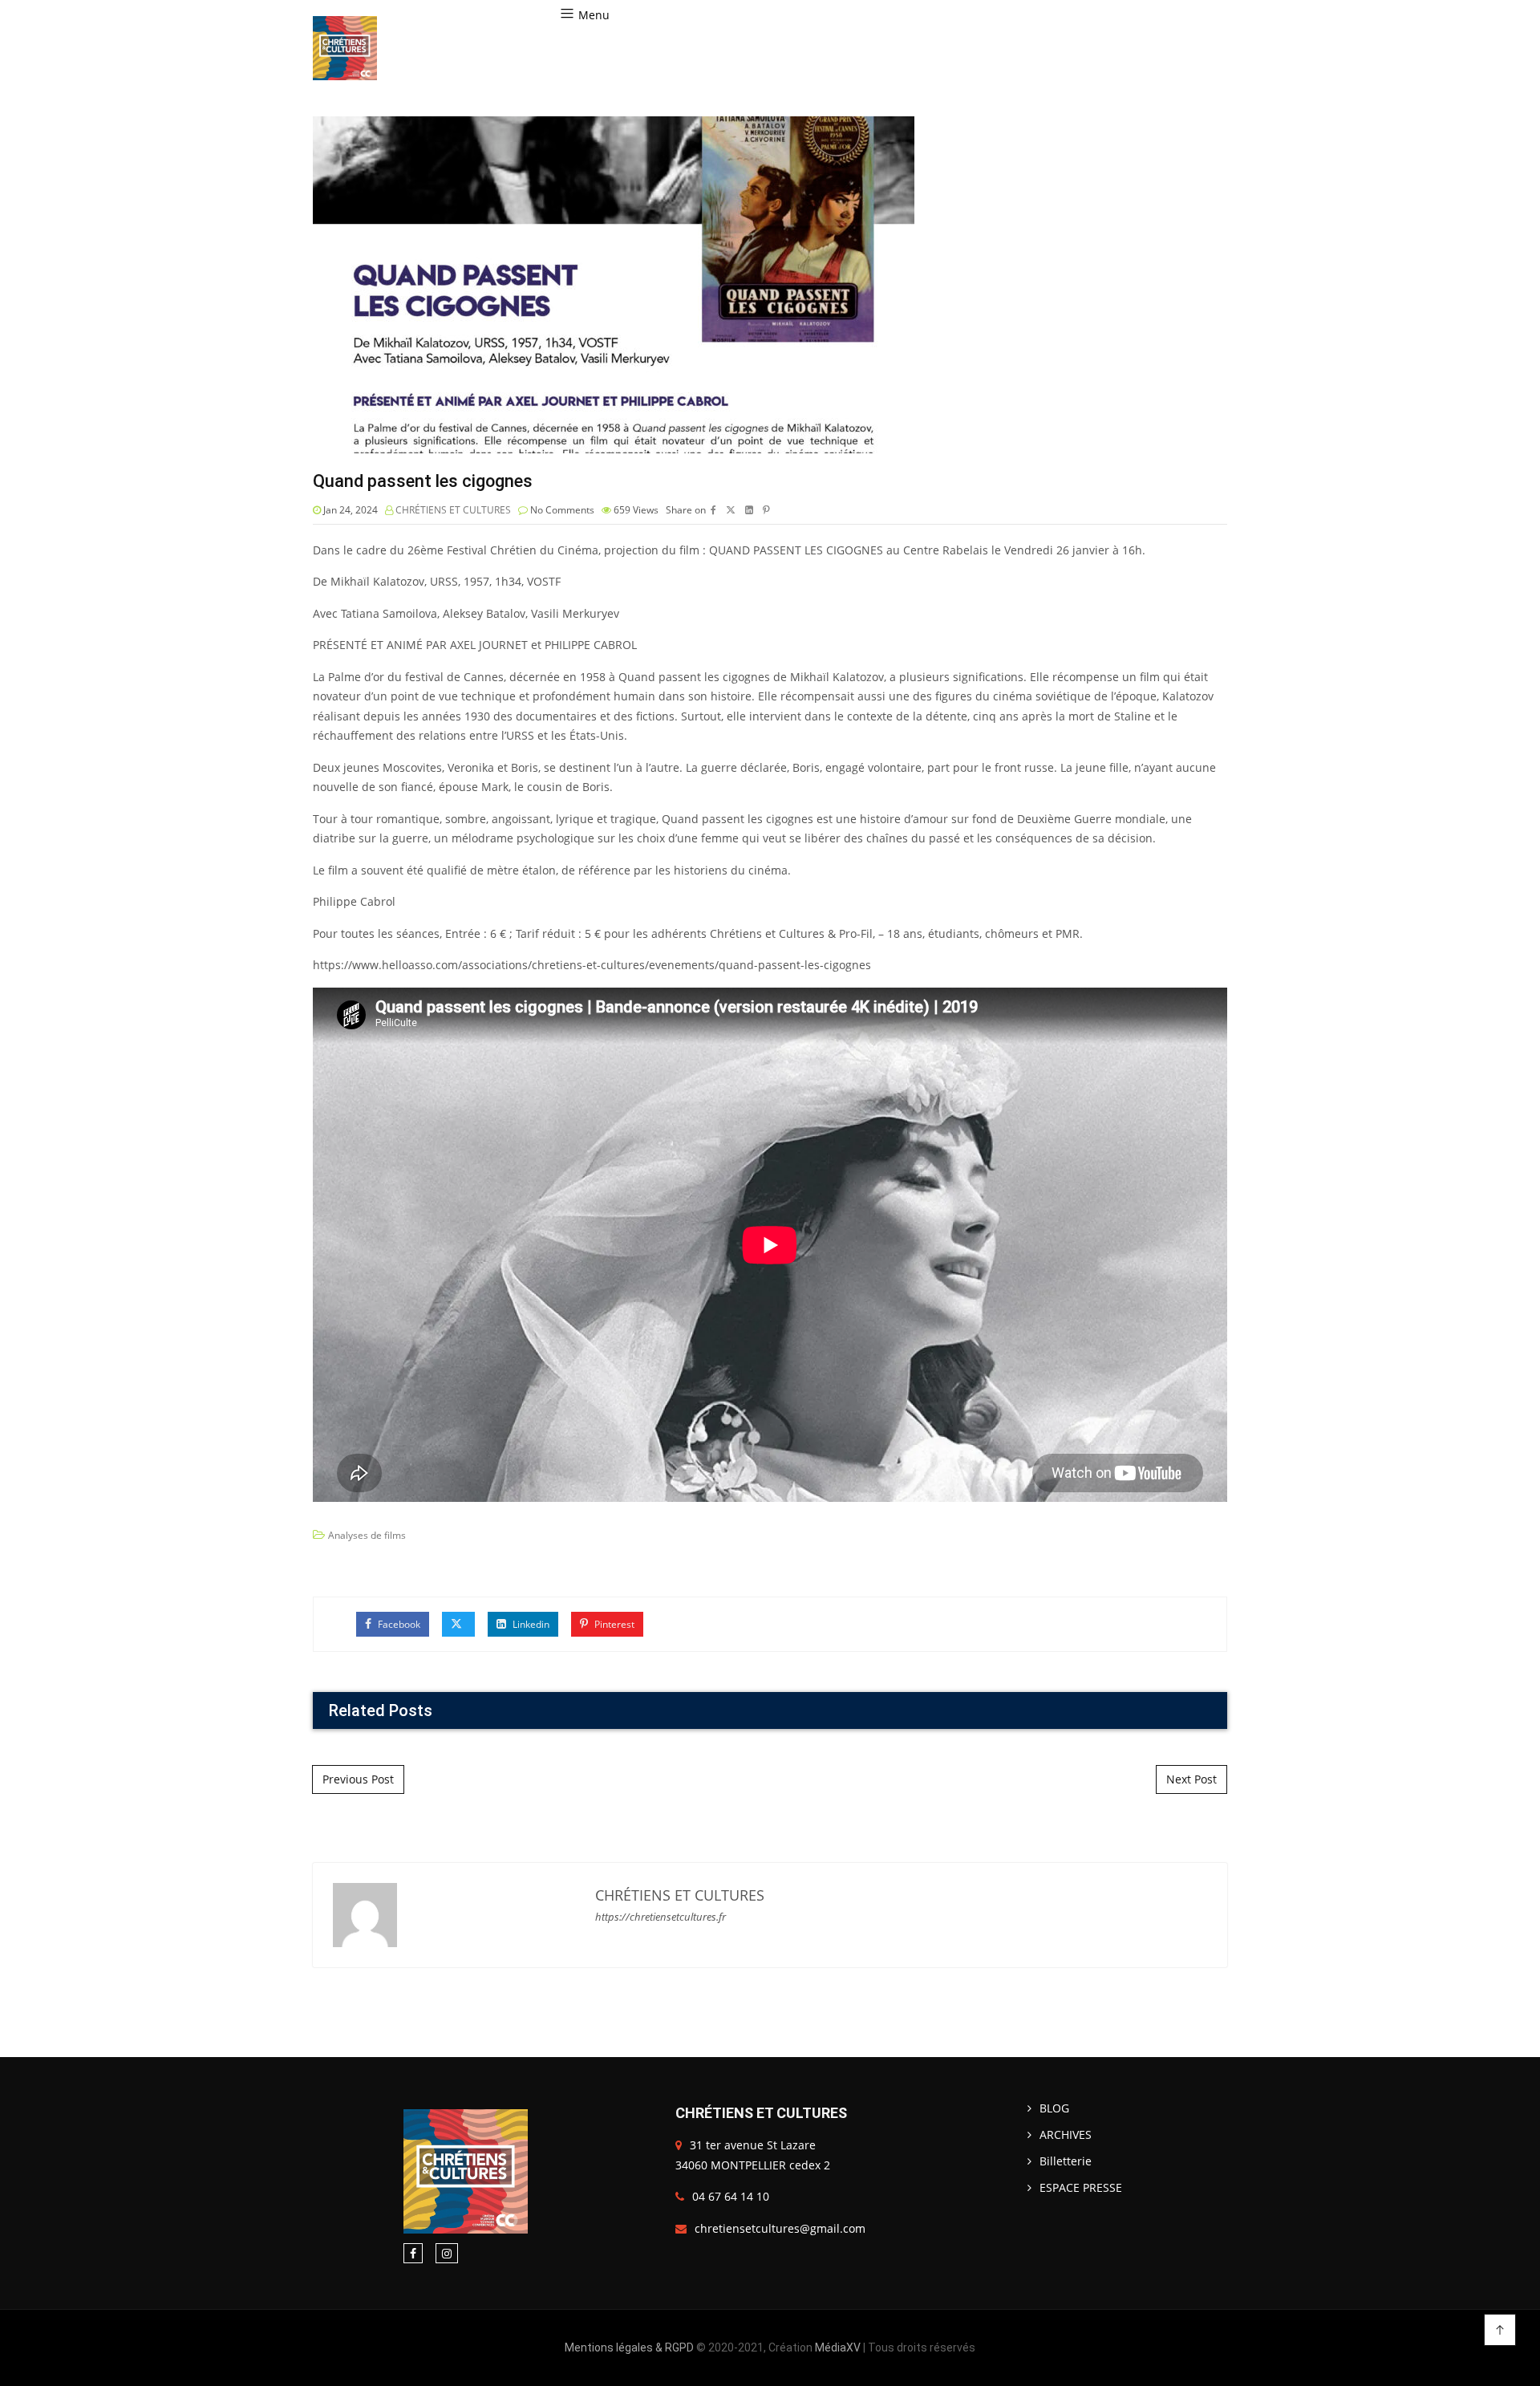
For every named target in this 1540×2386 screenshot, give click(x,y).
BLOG (1054, 2108)
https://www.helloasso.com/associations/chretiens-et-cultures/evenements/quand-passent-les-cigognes (592, 965)
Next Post (1191, 1779)
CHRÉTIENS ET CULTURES (453, 510)
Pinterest (613, 1624)
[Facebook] (413, 2253)
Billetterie (1066, 2161)
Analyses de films (367, 1535)
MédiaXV (838, 2347)
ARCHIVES (1066, 2134)
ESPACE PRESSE (1081, 2187)
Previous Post (358, 1779)
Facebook (398, 1624)
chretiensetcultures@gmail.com (780, 2228)
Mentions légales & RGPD (629, 2347)
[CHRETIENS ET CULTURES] (345, 48)
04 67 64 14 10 (731, 2196)
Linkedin (530, 1624)
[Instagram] (447, 2253)
